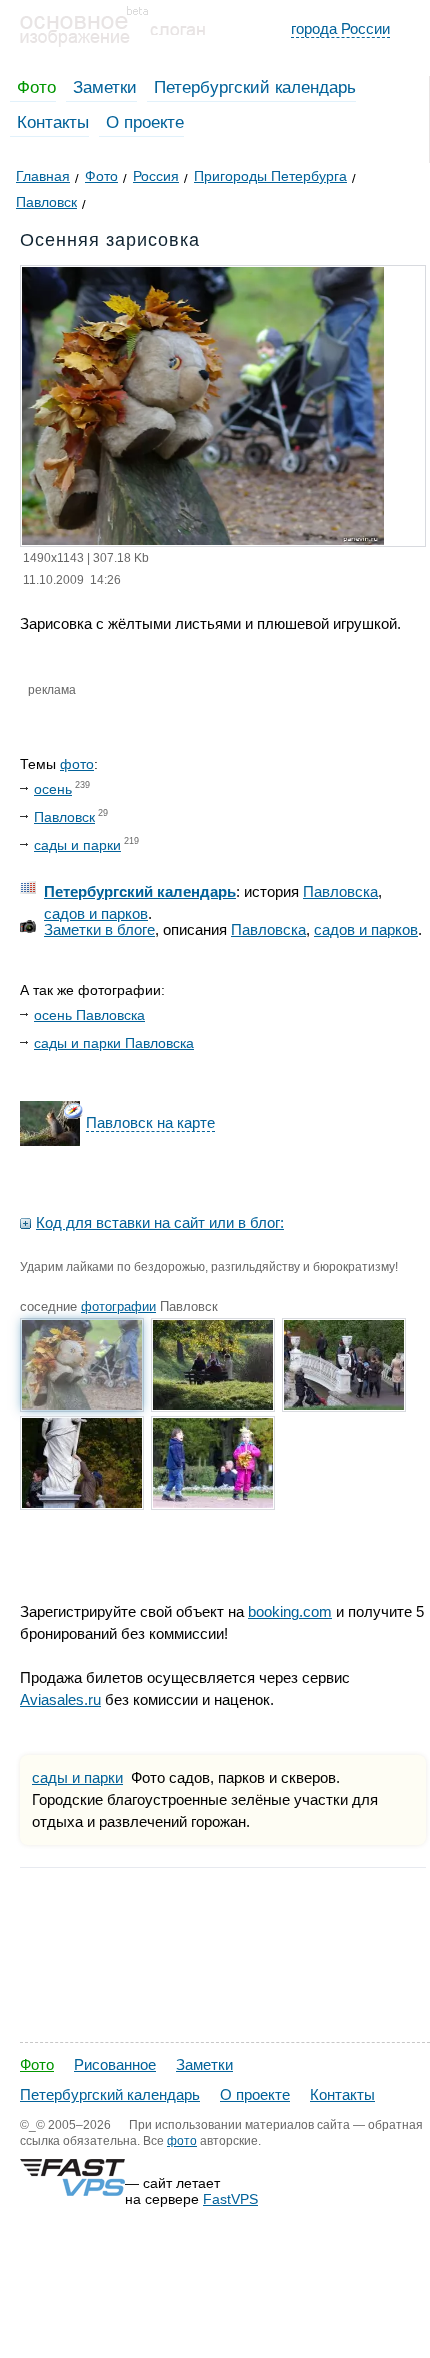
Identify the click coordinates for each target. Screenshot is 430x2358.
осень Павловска (89, 1015)
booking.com (290, 1611)
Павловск (64, 817)
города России (340, 28)
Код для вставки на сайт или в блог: (160, 1222)
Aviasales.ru (60, 1699)
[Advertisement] (215, 2143)
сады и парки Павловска (114, 1043)
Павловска (340, 891)
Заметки (105, 87)
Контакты (53, 122)
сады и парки (77, 845)
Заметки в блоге (99, 929)
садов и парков (96, 913)
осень (53, 789)
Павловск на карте (150, 1122)
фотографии (118, 1306)
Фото (36, 87)
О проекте (145, 122)
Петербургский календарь (255, 87)
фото (77, 764)
